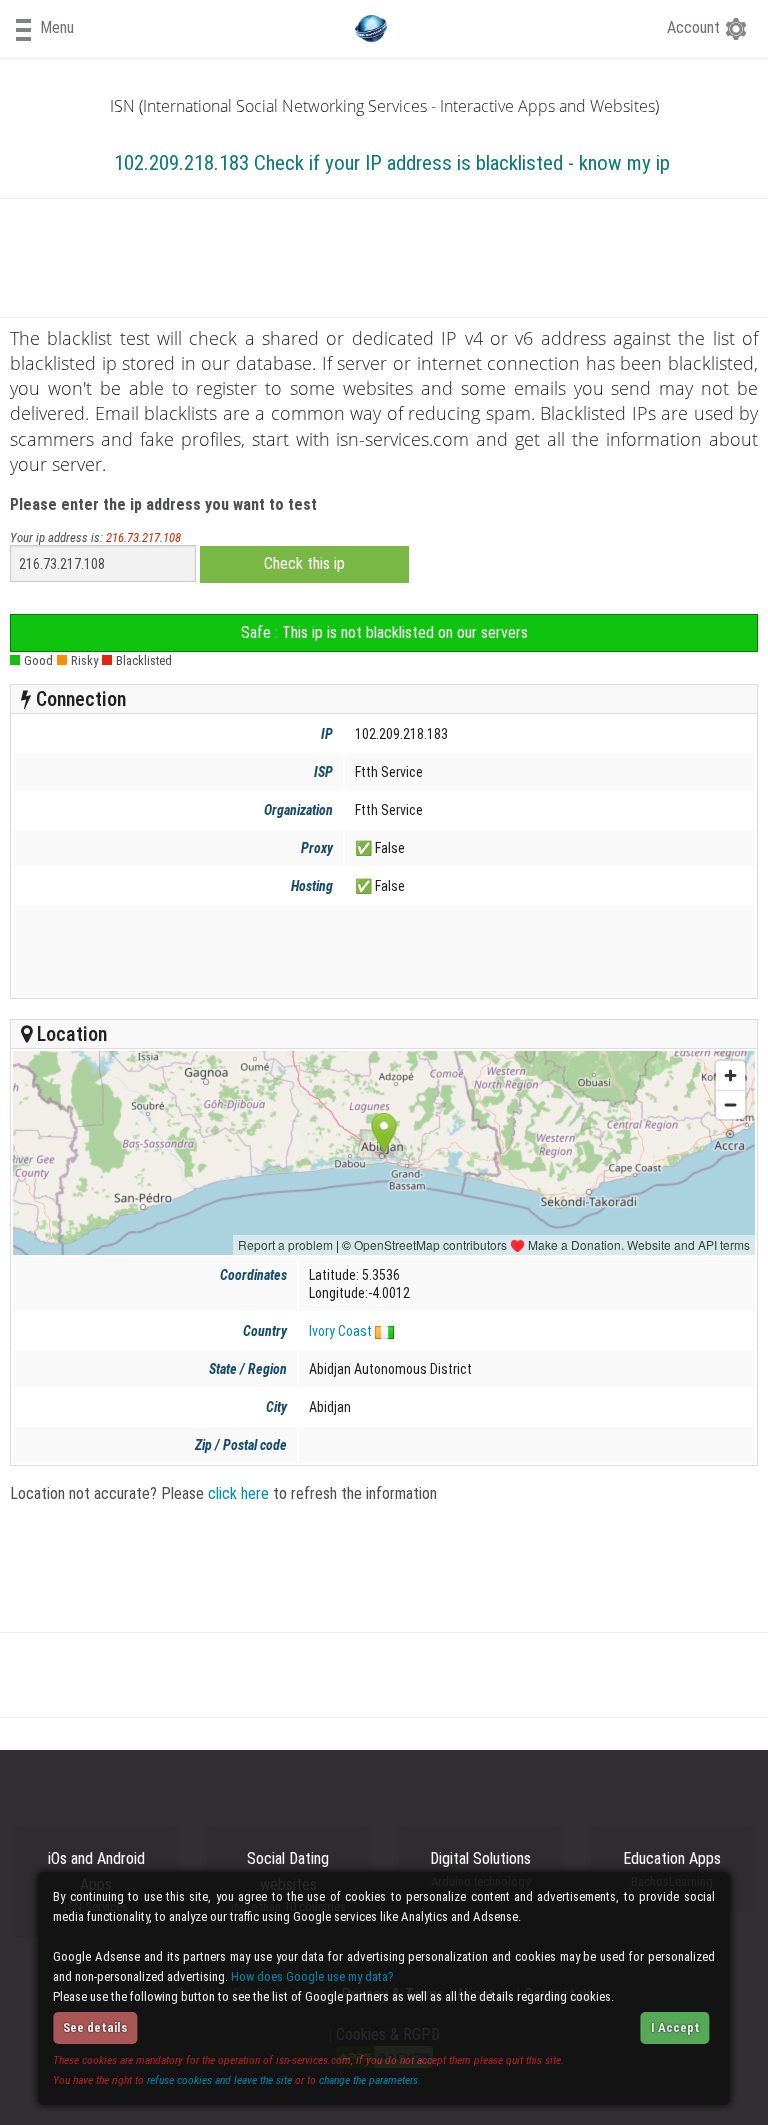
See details (95, 2027)
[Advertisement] (380, 951)
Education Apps (672, 1869)
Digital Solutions (480, 1869)
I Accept (675, 2027)
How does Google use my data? (312, 1976)
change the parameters (368, 2080)
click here (238, 1493)
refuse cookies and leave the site (219, 2080)
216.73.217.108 (143, 537)
